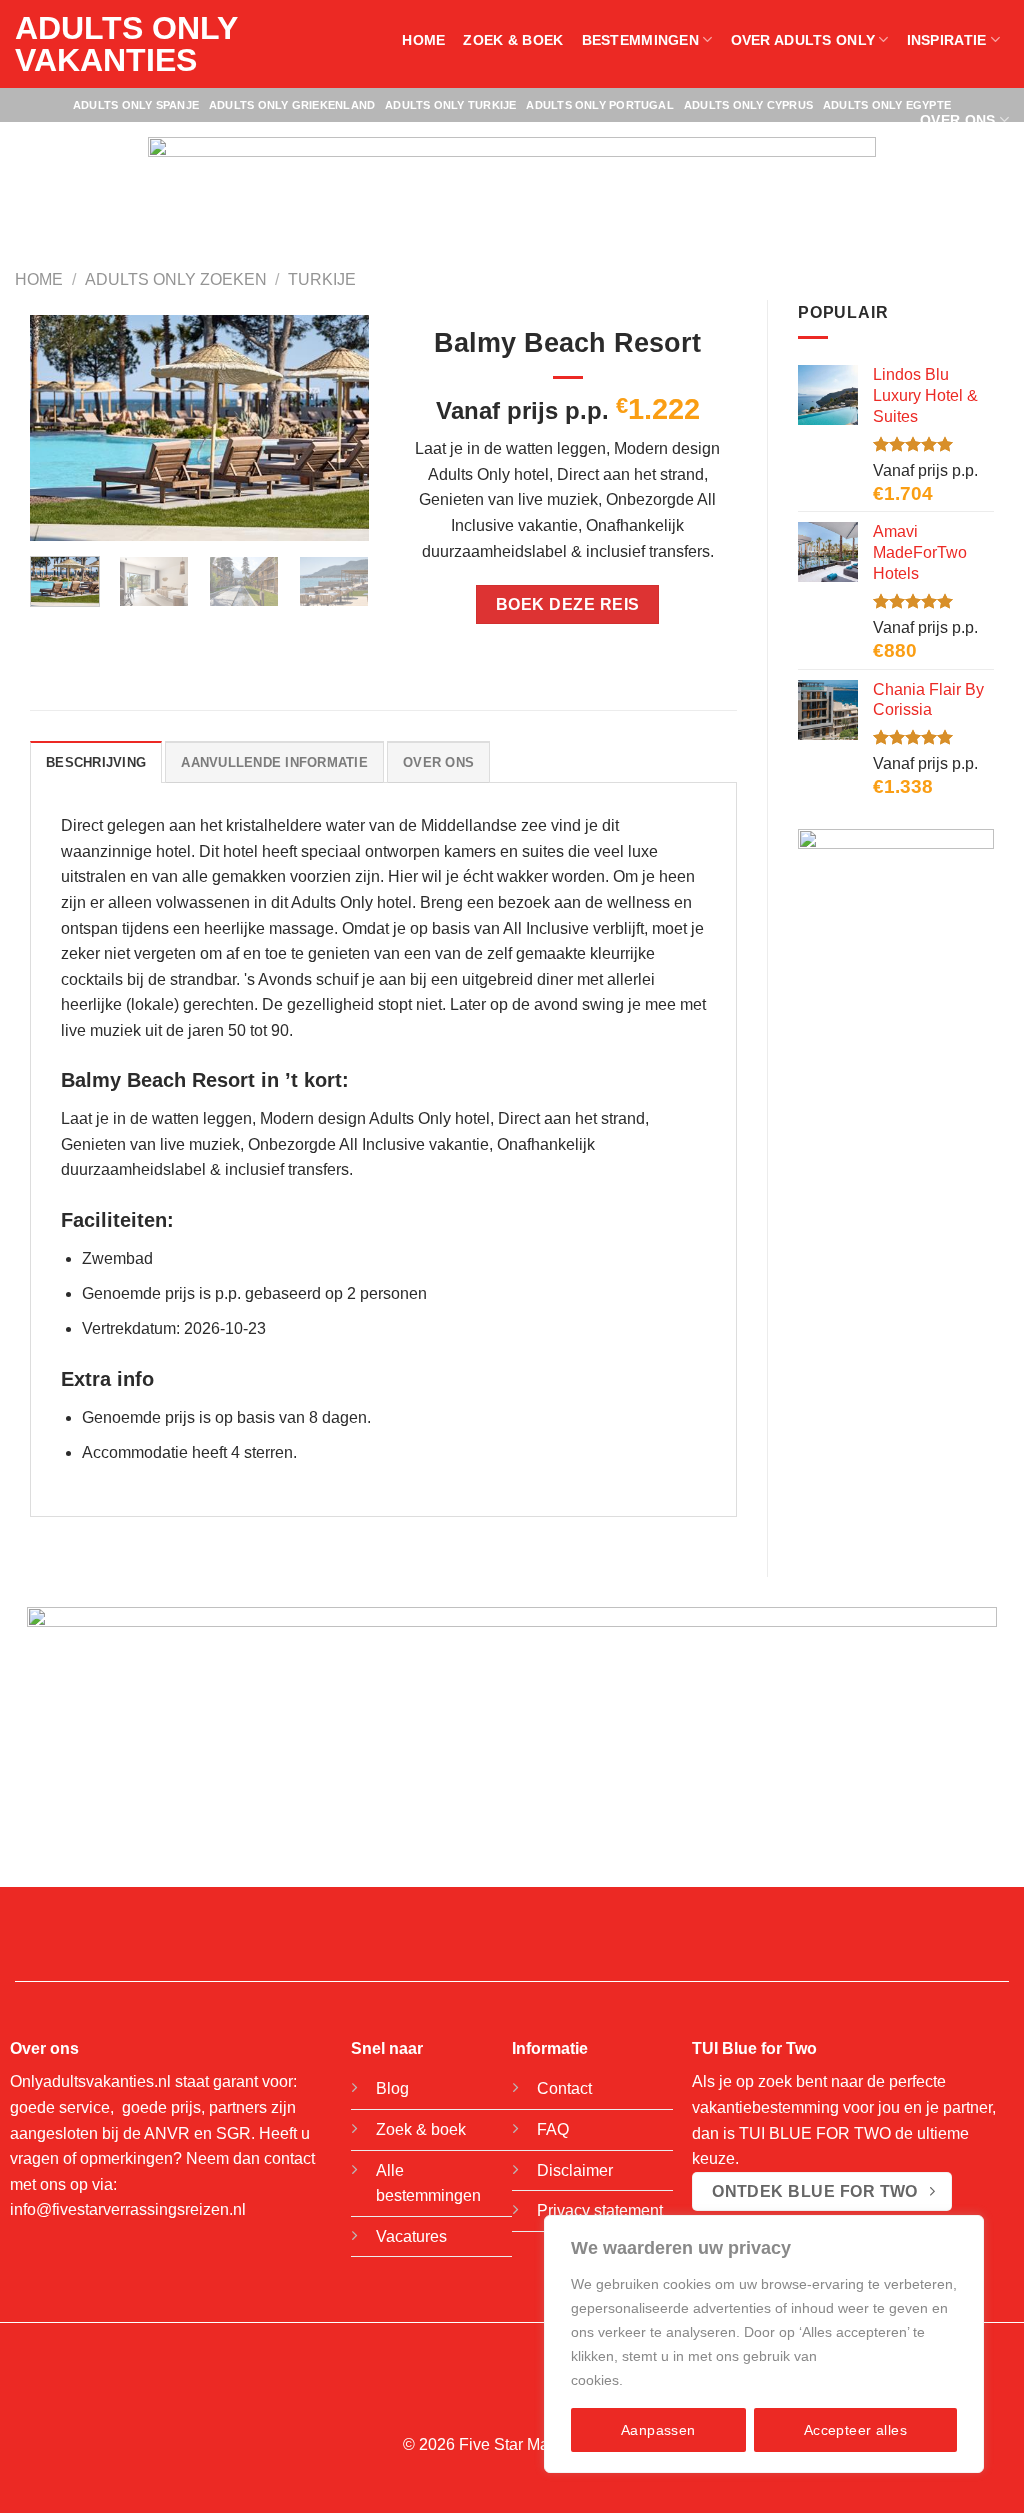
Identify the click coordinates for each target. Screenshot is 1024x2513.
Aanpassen (658, 2430)
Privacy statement (600, 2210)
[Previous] (62, 427)
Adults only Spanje (136, 105)
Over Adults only (803, 40)
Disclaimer (575, 2170)
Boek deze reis (568, 604)
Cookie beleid (671, 2380)
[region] (764, 2344)
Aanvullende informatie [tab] (274, 762)
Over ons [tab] (438, 762)
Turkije (322, 279)
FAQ (553, 2129)
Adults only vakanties (126, 44)
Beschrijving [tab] (96, 762)
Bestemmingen (640, 40)
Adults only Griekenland (292, 105)
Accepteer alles (855, 2430)
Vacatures (411, 2236)
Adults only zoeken (176, 279)
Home (423, 40)
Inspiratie (947, 40)
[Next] (337, 427)
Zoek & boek (513, 40)
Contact (564, 2088)
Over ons (957, 120)
